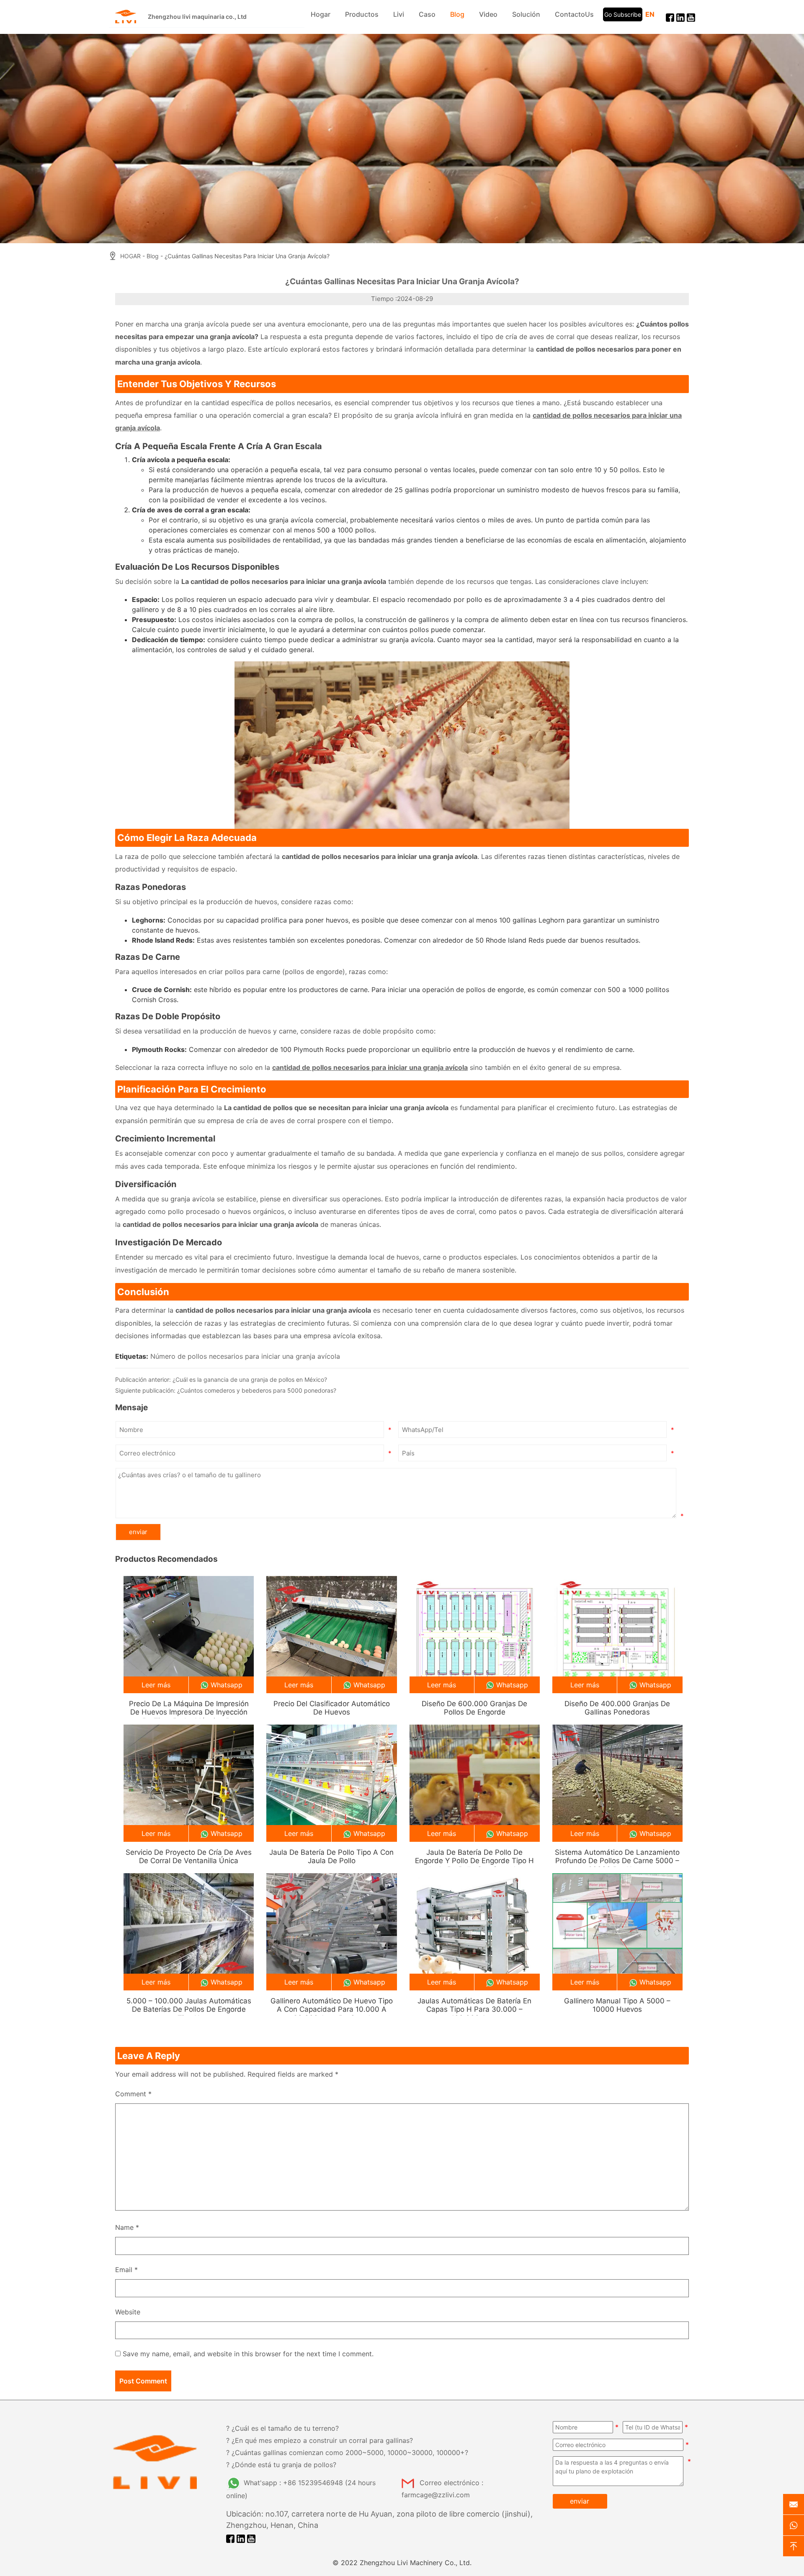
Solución (526, 14)
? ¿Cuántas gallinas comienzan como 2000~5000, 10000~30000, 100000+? (347, 2453)
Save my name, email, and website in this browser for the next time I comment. (248, 2354)
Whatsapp (227, 1685)
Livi (399, 14)
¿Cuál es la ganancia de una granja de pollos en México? (250, 1379)
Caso (427, 14)
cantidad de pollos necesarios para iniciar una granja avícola (370, 1067)
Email (126, 2270)
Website (128, 2312)
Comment (133, 2094)
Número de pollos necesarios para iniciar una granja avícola (245, 1356)
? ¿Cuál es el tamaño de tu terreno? (282, 2428)
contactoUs (574, 14)
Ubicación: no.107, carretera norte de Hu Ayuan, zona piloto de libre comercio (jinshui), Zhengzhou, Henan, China (379, 2519)
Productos (362, 14)
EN (650, 14)
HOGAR (130, 256)
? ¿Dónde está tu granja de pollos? (281, 2465)
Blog (457, 14)
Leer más (156, 1685)
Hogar (321, 14)
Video (488, 14)
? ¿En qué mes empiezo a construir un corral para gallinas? (320, 2440)
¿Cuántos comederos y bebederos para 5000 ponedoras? (257, 1390)
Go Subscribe (623, 14)
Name (127, 2227)
